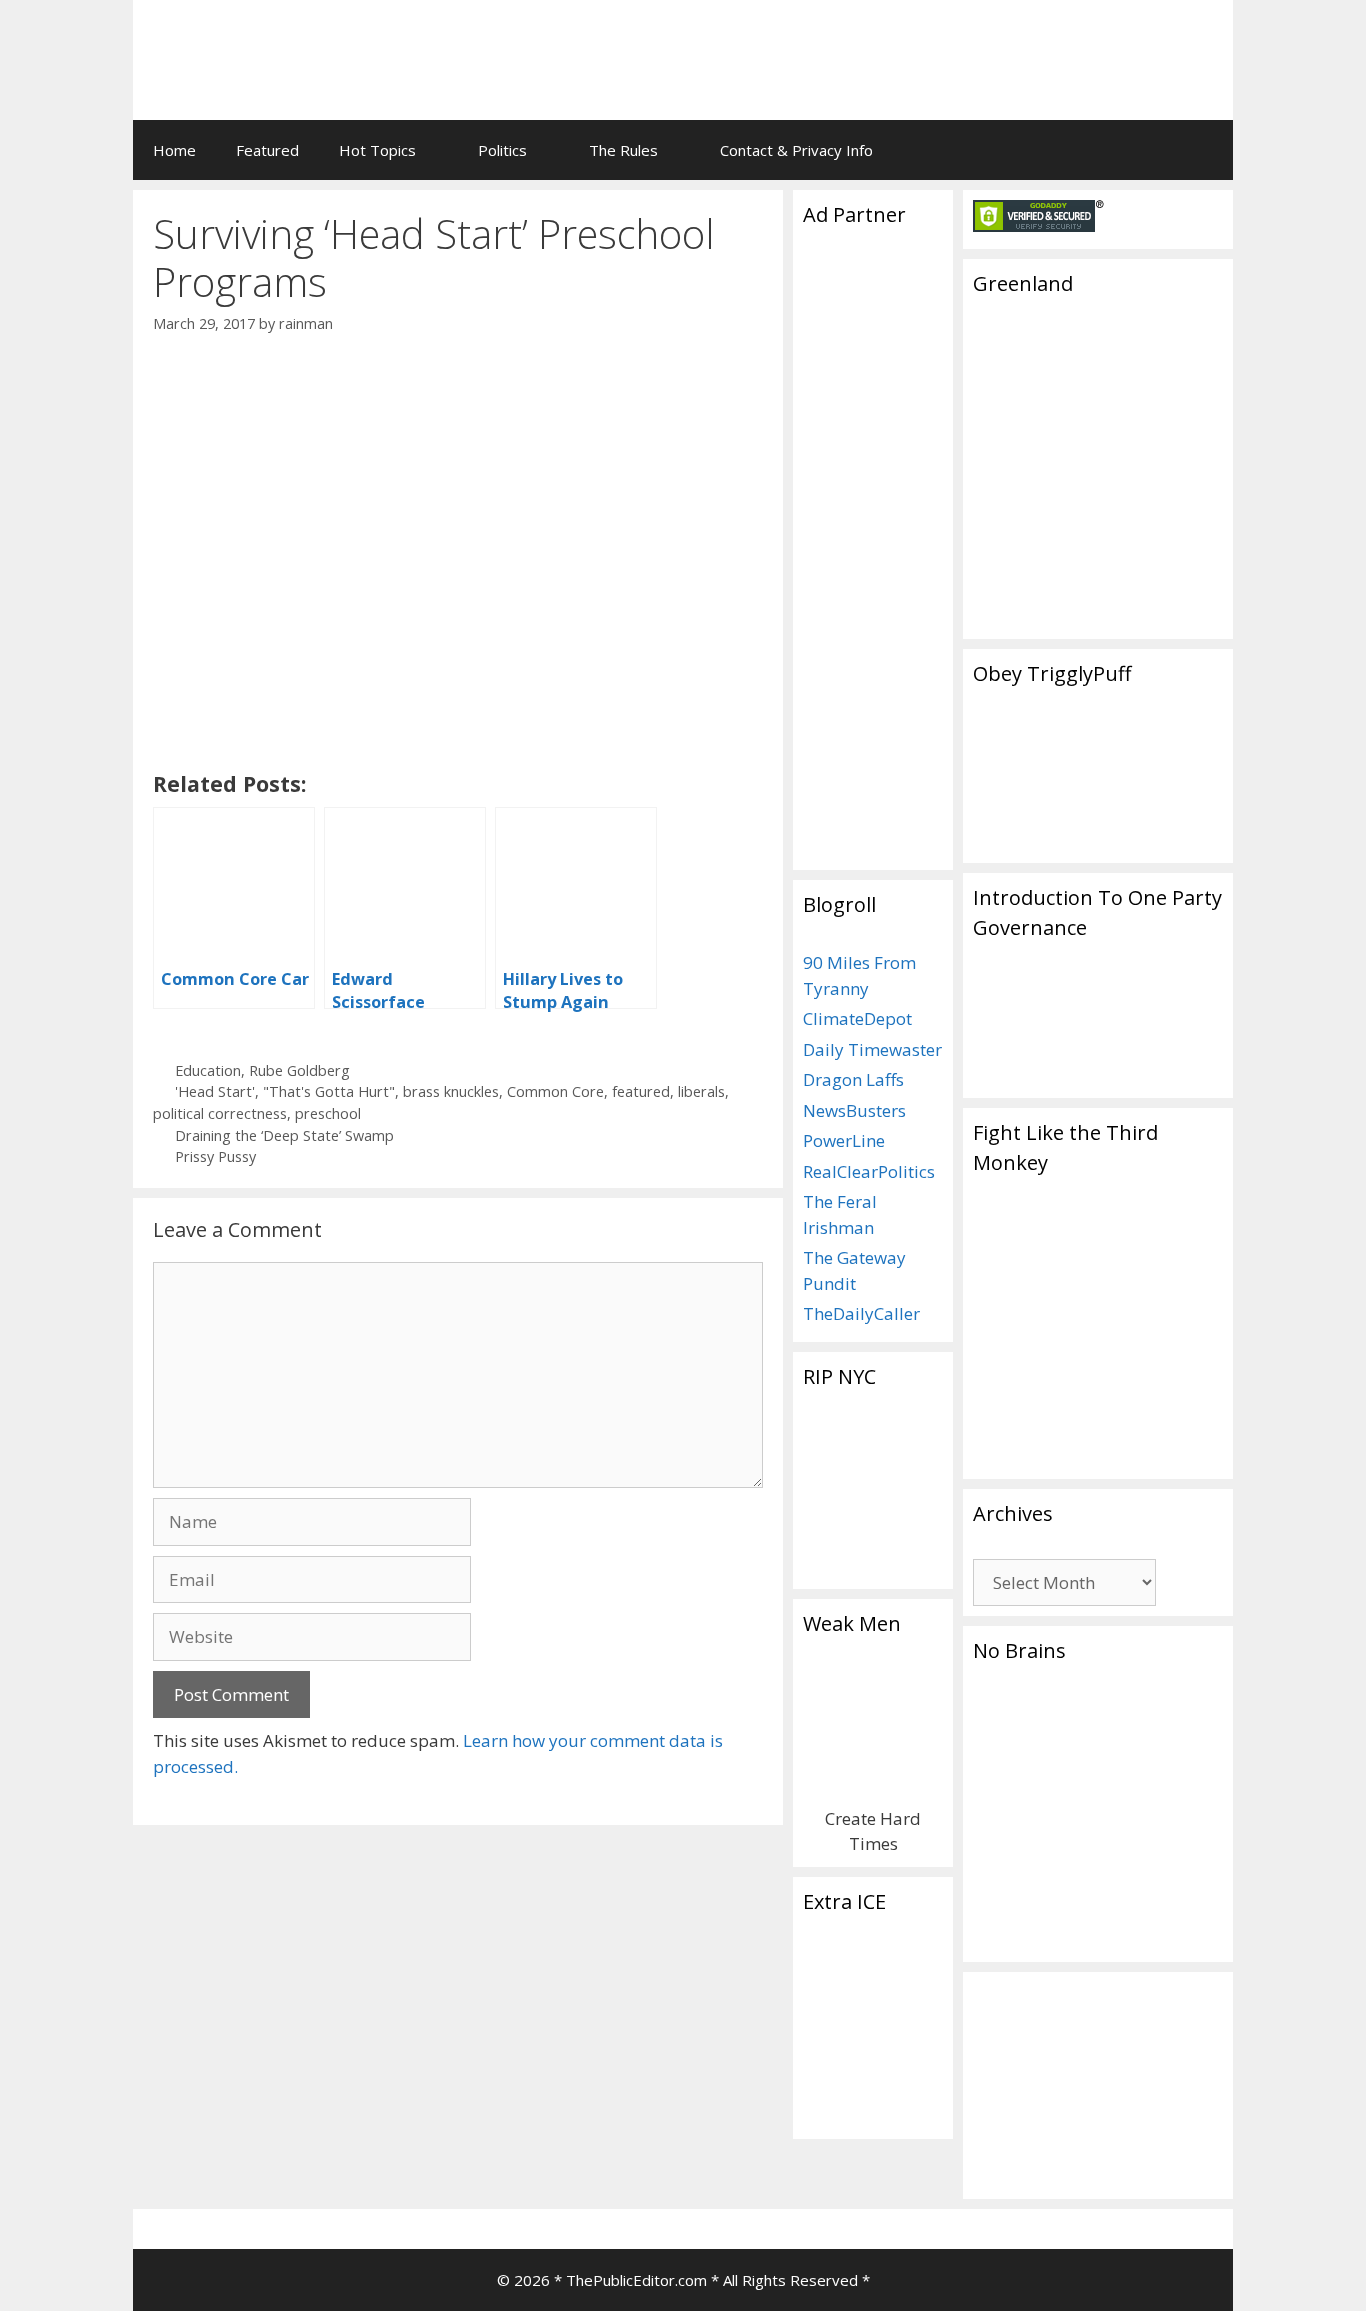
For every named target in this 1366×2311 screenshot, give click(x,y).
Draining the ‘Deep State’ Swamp (284, 1135)
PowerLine (844, 1140)
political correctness (220, 1113)
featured (641, 1091)
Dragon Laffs (853, 1079)
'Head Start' (215, 1091)
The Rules (623, 150)
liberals (701, 1091)
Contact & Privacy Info (796, 150)
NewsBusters (854, 1110)
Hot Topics (377, 150)
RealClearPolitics (869, 1171)
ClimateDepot (857, 1018)
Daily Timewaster (872, 1049)
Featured (267, 150)
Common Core (555, 1091)
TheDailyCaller (861, 1313)
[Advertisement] (969, 45)
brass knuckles (451, 1091)
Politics (502, 150)
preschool (328, 1113)
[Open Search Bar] (1203, 150)
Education (208, 1070)
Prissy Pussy (215, 1156)
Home (174, 150)
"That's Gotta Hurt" (329, 1091)
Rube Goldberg (299, 1070)
